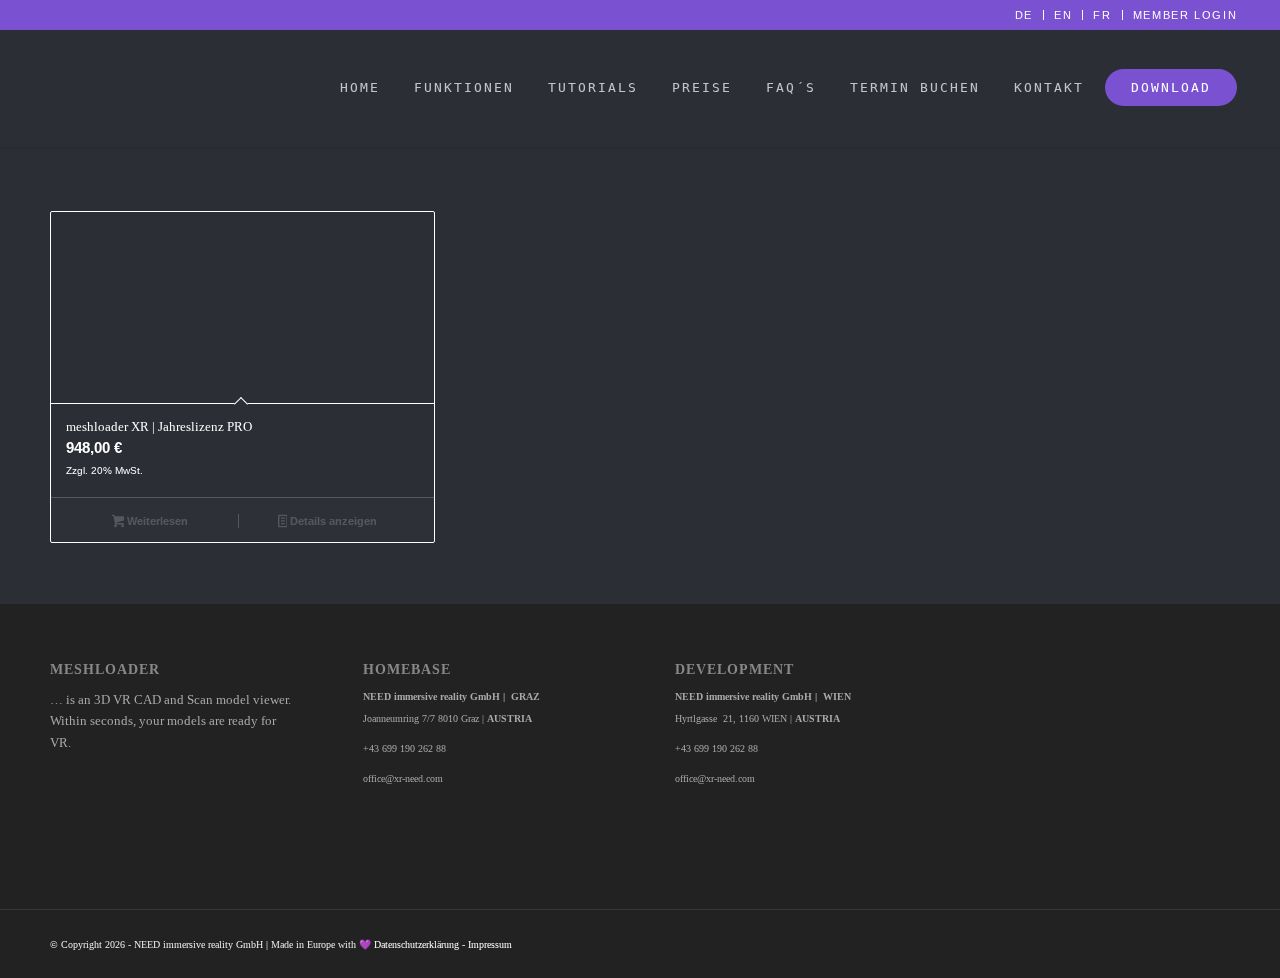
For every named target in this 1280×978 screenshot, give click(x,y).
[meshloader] (27, 88)
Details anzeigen (332, 521)
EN (1063, 15)
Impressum (490, 944)
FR (1102, 15)
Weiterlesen (156, 521)
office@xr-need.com (403, 778)
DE (1024, 15)
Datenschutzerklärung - (421, 944)
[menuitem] (1024, 15)
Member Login (1185, 15)
